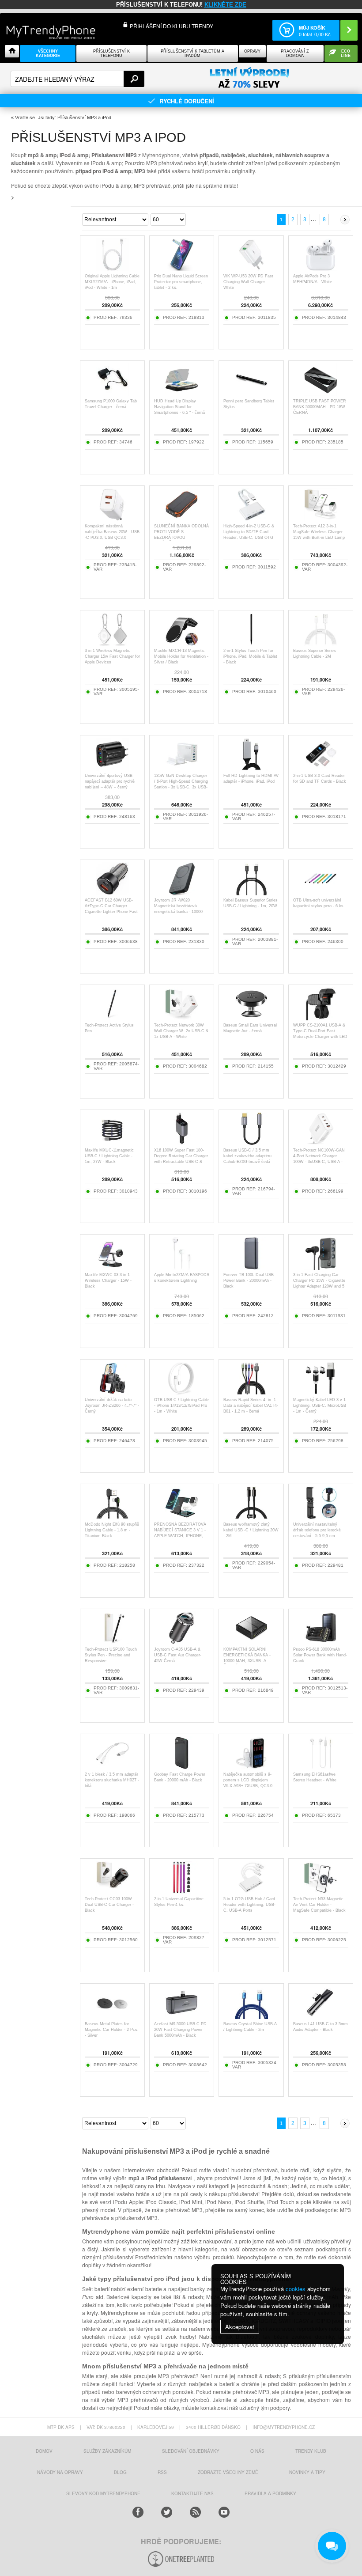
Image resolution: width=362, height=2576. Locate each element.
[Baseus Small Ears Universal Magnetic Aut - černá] (251, 1018)
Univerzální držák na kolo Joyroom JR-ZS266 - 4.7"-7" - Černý (112, 1405)
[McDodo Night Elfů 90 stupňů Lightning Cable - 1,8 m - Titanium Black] (112, 1517)
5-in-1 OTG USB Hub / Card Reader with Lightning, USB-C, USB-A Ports (249, 1905)
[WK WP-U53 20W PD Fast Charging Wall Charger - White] (251, 269)
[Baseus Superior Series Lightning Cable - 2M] (321, 643)
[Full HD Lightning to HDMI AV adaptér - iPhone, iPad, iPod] (251, 768)
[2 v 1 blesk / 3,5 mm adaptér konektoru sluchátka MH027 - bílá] (112, 1767)
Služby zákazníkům (107, 2451)
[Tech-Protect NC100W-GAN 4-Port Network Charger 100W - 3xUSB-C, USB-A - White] (321, 1143)
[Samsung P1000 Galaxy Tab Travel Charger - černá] (113, 394)
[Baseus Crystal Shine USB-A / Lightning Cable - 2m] (251, 2017)
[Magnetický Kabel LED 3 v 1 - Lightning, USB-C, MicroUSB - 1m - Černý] (321, 1392)
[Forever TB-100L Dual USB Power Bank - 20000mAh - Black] (251, 1267)
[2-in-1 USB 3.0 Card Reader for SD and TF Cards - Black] (321, 768)
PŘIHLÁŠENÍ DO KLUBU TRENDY (172, 26)
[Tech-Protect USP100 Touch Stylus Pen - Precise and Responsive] (112, 1642)
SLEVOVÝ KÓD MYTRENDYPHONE (103, 2493)
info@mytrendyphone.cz (284, 2427)
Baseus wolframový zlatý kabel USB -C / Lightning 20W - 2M (251, 1530)
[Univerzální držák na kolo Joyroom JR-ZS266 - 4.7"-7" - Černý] (112, 1392)
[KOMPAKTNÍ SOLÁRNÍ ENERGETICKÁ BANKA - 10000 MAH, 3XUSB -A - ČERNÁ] (251, 1642)
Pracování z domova (295, 53)
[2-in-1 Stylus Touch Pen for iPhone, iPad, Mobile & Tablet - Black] (251, 643)
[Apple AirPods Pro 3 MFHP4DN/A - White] (321, 269)
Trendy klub (311, 2451)
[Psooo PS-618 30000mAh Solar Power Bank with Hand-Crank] (321, 1642)
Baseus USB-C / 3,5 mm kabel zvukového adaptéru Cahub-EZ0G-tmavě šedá (247, 1156)
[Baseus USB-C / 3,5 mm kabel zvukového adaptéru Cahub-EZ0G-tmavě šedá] (251, 1143)
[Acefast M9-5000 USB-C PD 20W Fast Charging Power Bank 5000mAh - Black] (182, 2017)
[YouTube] (224, 2512)
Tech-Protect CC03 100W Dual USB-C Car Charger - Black (109, 1905)
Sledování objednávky (191, 2451)
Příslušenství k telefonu (111, 53)
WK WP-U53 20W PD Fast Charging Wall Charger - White (248, 282)
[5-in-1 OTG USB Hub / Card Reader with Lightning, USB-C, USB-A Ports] (251, 1892)
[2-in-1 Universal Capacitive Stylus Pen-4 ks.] (182, 1892)
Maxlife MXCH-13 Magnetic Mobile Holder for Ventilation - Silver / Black (181, 656)
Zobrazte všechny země (228, 2472)
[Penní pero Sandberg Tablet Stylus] (251, 394)
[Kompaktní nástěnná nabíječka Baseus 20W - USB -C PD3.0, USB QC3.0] (112, 519)
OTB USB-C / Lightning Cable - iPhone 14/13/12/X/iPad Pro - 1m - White (181, 1405)
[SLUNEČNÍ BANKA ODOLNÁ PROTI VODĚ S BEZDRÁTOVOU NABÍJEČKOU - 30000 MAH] (182, 519)
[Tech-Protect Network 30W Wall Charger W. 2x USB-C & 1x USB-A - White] (182, 1018)
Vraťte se (25, 117)
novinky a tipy (307, 2472)
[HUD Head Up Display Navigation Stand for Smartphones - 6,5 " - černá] (182, 394)
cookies (296, 2289)
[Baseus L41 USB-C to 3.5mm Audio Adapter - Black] (321, 2017)
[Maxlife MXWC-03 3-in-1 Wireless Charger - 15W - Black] (112, 1267)
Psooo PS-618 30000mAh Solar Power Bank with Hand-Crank (320, 1655)
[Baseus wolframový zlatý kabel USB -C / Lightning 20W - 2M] (251, 1517)
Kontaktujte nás (192, 2493)
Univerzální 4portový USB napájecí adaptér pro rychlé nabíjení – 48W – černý (110, 781)
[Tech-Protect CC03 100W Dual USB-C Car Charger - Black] (112, 1892)
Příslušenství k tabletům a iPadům (192, 53)
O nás (257, 2451)
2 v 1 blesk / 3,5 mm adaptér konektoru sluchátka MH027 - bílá (112, 1780)
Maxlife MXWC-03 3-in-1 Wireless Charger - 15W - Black (108, 1280)
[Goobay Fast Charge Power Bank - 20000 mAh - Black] (182, 1767)
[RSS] (195, 2512)
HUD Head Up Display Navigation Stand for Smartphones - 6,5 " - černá (179, 407)
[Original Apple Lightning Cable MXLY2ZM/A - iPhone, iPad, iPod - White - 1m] (112, 269)
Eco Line (346, 53)
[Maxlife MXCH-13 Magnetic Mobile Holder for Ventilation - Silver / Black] (182, 643)
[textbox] (77, 79)
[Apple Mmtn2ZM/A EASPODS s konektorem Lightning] (182, 1267)
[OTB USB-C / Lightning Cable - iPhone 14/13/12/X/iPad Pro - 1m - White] (182, 1392)
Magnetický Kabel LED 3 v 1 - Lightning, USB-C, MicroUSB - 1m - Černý (321, 1405)
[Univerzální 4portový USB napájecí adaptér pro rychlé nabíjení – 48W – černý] (112, 768)
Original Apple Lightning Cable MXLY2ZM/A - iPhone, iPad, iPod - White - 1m (112, 282)
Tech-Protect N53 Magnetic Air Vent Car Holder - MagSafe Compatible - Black (319, 1905)
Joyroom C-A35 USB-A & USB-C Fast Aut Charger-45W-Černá (178, 1655)
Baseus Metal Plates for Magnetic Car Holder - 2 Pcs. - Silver (112, 2030)
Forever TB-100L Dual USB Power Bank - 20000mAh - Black (249, 1280)
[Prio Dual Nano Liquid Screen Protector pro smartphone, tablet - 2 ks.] (182, 269)
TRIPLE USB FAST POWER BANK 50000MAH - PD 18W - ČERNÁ (321, 407)
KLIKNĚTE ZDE (225, 5)
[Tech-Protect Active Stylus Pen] (112, 1018)
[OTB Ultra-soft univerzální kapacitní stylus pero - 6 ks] (321, 893)
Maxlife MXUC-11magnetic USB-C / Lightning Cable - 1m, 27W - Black (109, 1156)
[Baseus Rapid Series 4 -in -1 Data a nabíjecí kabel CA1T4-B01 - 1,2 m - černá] (251, 1392)
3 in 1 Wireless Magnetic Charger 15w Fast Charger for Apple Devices (112, 656)
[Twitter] (167, 2512)
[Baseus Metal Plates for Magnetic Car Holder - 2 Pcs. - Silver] (112, 2017)
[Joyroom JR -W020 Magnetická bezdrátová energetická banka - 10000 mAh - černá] (182, 893)
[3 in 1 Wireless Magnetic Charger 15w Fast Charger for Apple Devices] (112, 643)
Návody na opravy (60, 2472)
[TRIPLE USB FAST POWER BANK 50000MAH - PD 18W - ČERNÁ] (321, 394)
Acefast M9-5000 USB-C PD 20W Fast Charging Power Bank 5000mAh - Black (180, 2030)
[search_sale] (249, 78)
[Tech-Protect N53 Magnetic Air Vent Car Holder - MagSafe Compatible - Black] (321, 1892)
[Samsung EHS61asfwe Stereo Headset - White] (321, 1767)
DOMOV (44, 2451)
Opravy (252, 51)
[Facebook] (138, 2512)
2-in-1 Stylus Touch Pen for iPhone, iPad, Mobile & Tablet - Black (250, 656)
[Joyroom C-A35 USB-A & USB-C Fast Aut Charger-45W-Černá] (182, 1642)
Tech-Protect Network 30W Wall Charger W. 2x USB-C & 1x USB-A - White (181, 1031)
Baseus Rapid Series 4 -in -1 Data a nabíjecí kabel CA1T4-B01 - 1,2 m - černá (251, 1405)
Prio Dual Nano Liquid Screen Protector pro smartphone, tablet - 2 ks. (181, 282)
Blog (120, 2472)
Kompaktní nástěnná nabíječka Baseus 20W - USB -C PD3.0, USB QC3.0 (112, 532)
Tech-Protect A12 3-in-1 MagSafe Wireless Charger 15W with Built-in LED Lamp (319, 532)
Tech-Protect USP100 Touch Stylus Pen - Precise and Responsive (111, 1655)
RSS (162, 2472)
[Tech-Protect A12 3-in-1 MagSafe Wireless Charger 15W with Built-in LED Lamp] (321, 519)
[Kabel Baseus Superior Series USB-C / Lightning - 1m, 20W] (251, 893)
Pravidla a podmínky (270, 2493)
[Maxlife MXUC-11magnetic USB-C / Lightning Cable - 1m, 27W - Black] (112, 1143)
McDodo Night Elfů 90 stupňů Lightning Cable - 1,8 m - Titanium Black (112, 1530)
